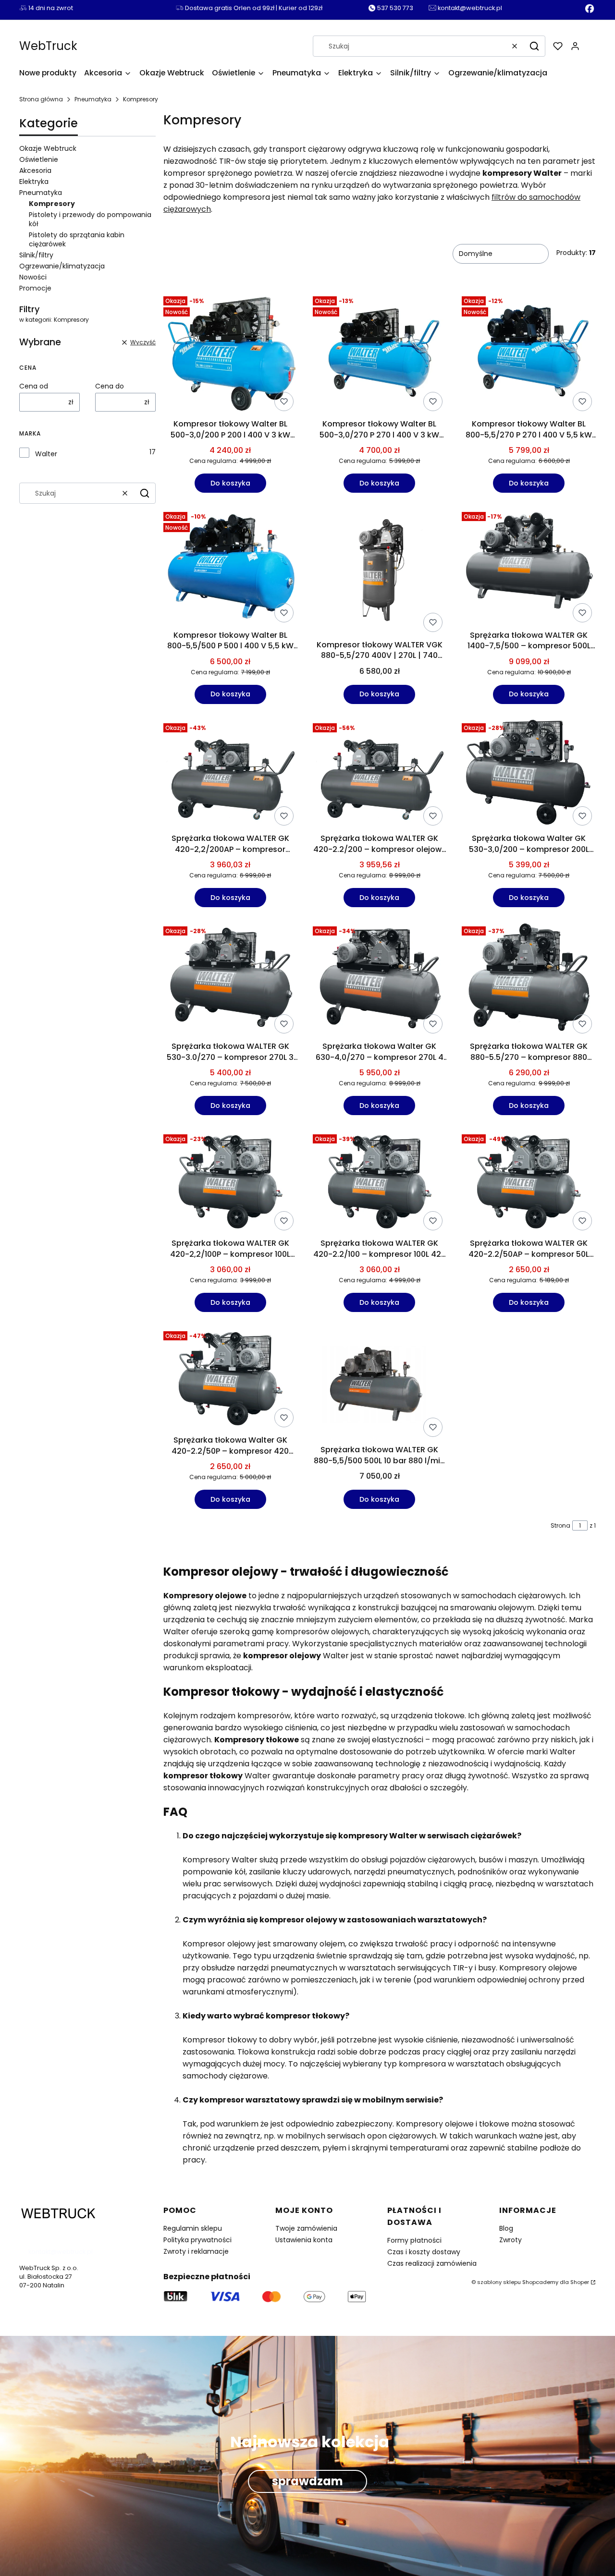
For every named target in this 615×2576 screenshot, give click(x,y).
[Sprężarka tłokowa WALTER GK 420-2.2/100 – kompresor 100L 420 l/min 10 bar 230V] (380, 1182)
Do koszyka (230, 483)
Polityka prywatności (197, 2240)
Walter (46, 454)
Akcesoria (35, 170)
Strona (560, 1525)
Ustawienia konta (304, 2240)
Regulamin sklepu (193, 2228)
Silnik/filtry (36, 255)
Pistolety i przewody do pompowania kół (90, 219)
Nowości (33, 277)
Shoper (580, 2282)
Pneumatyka (93, 99)
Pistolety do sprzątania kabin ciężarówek (77, 239)
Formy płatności (414, 2240)
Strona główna (41, 99)
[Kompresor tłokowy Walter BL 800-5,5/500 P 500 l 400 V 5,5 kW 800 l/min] (230, 567)
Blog (506, 2228)
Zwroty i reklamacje (196, 2251)
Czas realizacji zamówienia (432, 2263)
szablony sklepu (499, 2282)
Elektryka (34, 182)
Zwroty (510, 2240)
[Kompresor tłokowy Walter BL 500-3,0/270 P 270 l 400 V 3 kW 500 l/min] (380, 354)
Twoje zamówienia (306, 2228)
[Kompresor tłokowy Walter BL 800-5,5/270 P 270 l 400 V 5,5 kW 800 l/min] (529, 354)
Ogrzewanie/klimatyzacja (62, 266)
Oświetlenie (39, 159)
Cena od (34, 386)
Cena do (110, 386)
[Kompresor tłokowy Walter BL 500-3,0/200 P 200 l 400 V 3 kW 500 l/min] (230, 354)
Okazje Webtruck (48, 148)
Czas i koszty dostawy (424, 2252)
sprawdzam (307, 2481)
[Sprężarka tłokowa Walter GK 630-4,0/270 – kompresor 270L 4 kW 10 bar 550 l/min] (380, 980)
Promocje (35, 288)
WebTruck (48, 46)
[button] (534, 46)
